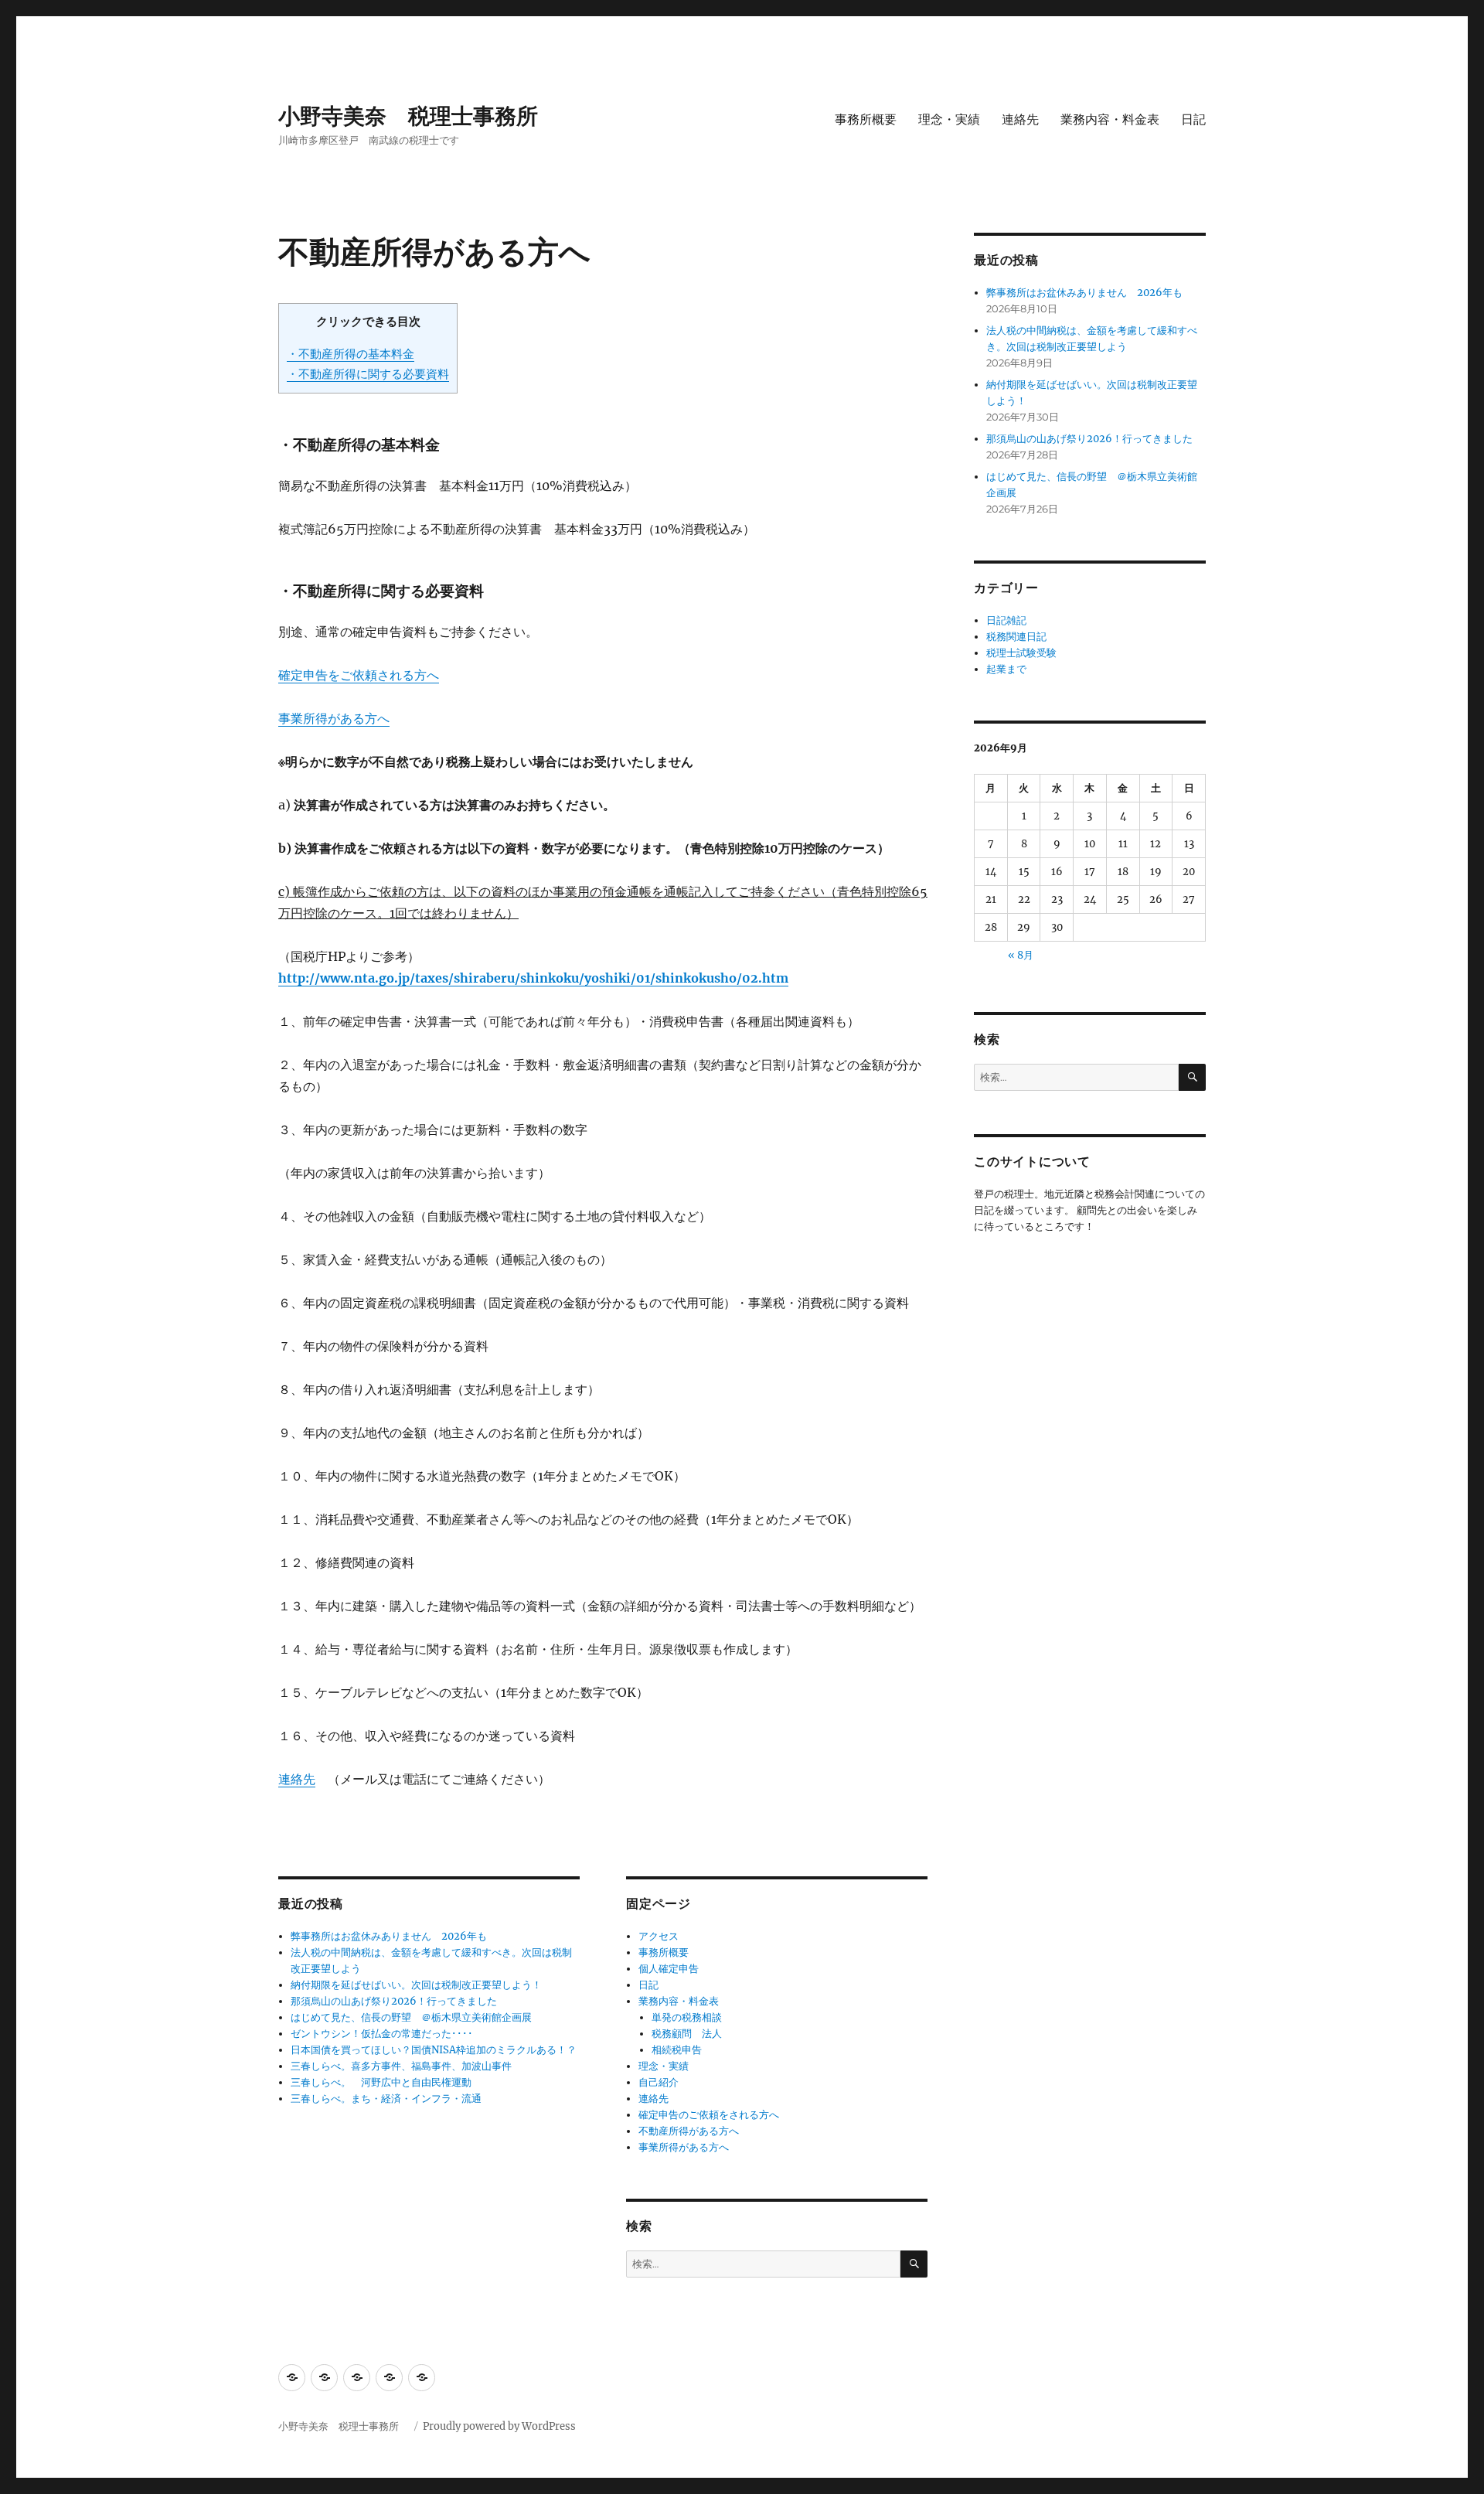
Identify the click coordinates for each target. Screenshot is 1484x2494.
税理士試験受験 (1021, 653)
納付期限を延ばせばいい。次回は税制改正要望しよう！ (416, 1985)
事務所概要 (866, 119)
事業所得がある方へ (334, 718)
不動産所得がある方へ (689, 2131)
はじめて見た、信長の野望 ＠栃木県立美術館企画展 (411, 2017)
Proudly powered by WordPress (499, 2426)
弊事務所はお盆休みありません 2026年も (389, 1936)
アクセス (659, 1936)
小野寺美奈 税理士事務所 (419, 116)
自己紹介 (659, 2082)
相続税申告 (677, 2050)
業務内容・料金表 (1110, 119)
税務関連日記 (1016, 637)
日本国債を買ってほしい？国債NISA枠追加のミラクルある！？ (434, 2050)
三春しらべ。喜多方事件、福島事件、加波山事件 (401, 2066)
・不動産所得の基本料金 (351, 354)
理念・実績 (949, 119)
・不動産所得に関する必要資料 (368, 374)
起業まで (1006, 669)
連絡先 (1020, 119)
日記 (1193, 119)
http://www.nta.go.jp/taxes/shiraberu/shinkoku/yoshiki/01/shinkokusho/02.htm (533, 978)
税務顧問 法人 (687, 2034)
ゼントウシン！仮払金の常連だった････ (382, 2034)
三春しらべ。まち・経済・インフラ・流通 (386, 2099)
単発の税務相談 (692, 2017)
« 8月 (1021, 955)
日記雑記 (1006, 620)
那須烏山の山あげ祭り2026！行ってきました (394, 2001)
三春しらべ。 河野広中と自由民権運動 (381, 2082)
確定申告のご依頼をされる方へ (709, 2115)
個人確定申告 (669, 1969)
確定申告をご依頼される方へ (359, 675)
